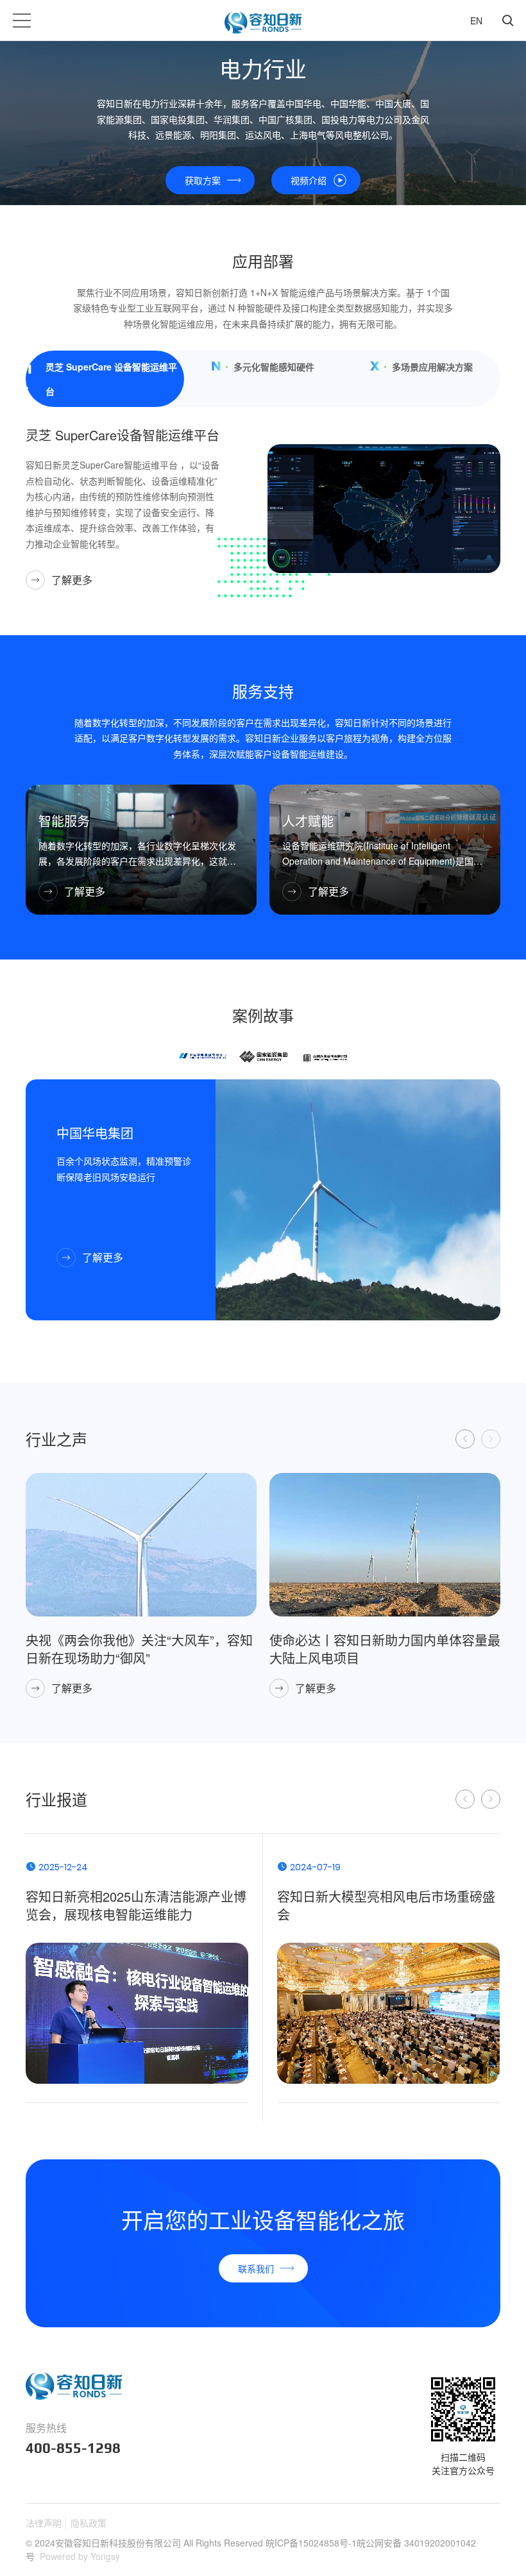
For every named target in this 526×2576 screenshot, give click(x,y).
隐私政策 (89, 2523)
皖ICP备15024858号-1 (311, 2543)
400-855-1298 (73, 2448)
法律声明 (44, 2523)
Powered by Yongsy (80, 2556)
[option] (202, 1055)
